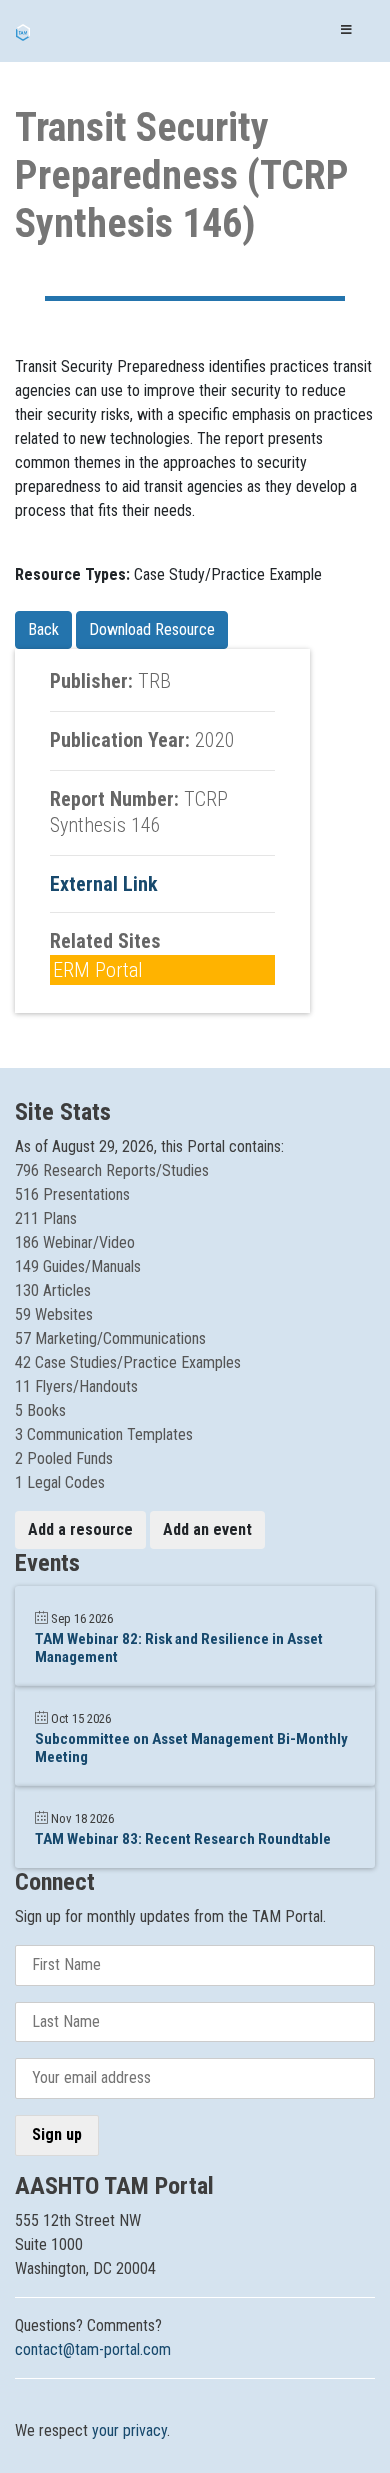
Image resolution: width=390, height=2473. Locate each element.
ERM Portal (98, 970)
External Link (104, 884)
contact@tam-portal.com (93, 2349)
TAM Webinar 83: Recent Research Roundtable (183, 1839)
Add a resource (80, 1529)
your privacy (129, 2430)
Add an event (207, 1529)
